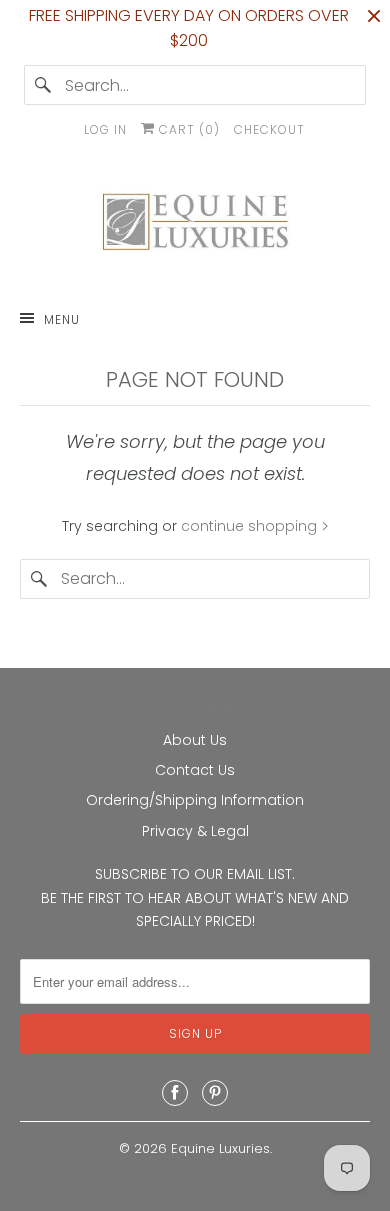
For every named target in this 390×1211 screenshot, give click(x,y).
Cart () (187, 129)
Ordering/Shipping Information (195, 800)
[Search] (44, 85)
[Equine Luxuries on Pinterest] (215, 1093)
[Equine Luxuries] (195, 226)
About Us (195, 740)
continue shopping (251, 526)
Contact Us (195, 770)
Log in (105, 129)
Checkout (269, 129)
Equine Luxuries (220, 1148)
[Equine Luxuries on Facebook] (175, 1093)
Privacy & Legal (195, 831)
